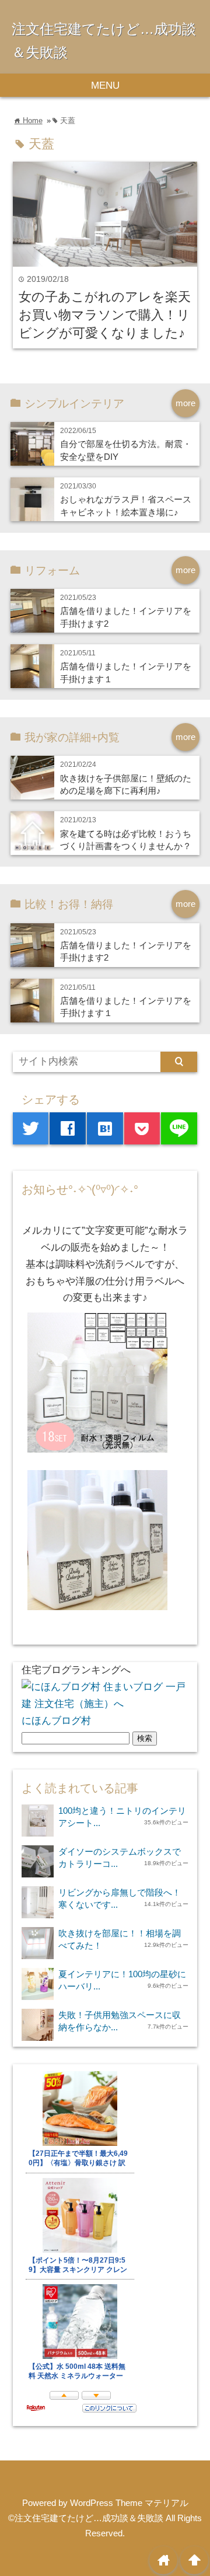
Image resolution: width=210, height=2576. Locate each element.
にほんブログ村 (56, 1721)
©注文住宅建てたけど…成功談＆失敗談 (86, 2518)
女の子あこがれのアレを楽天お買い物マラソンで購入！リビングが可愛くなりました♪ (105, 315)
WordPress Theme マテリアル (129, 2503)
